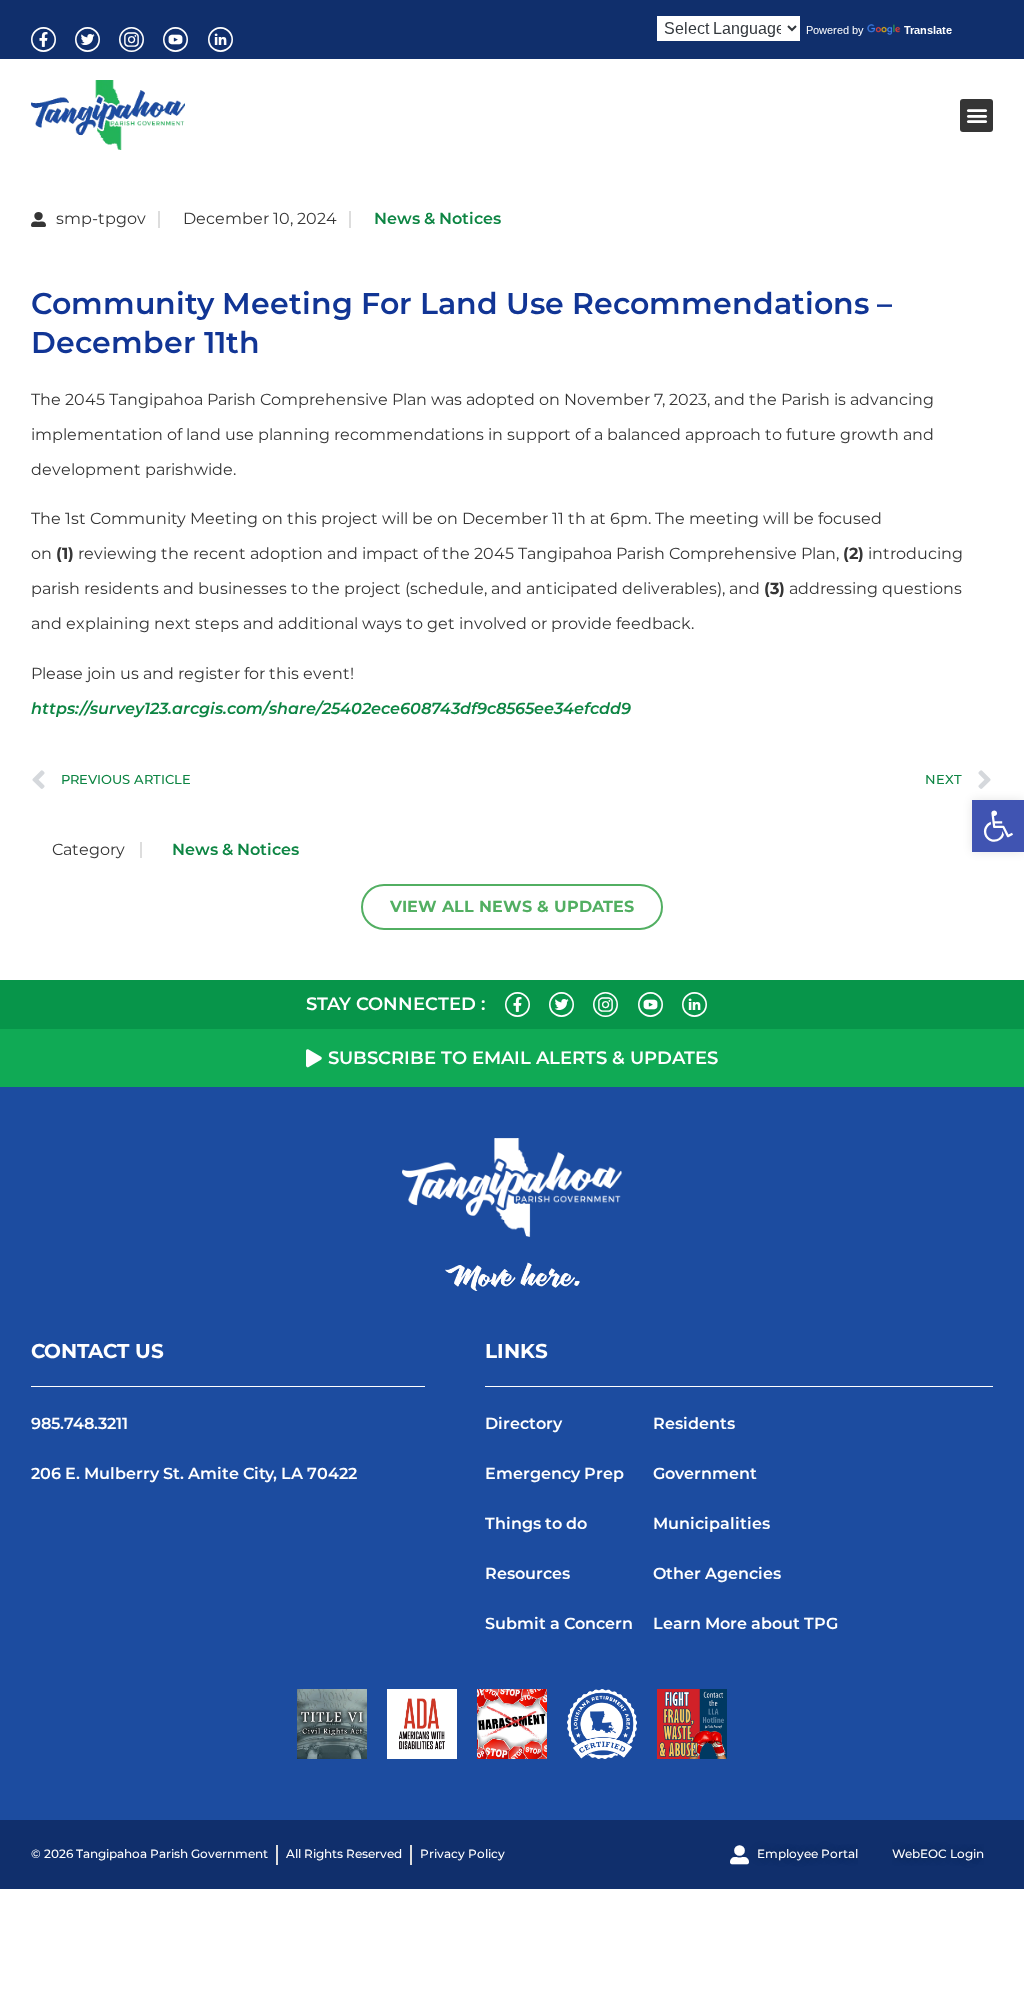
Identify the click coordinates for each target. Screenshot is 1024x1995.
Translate (928, 30)
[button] (998, 826)
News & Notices (437, 218)
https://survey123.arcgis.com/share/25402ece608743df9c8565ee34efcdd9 (331, 708)
